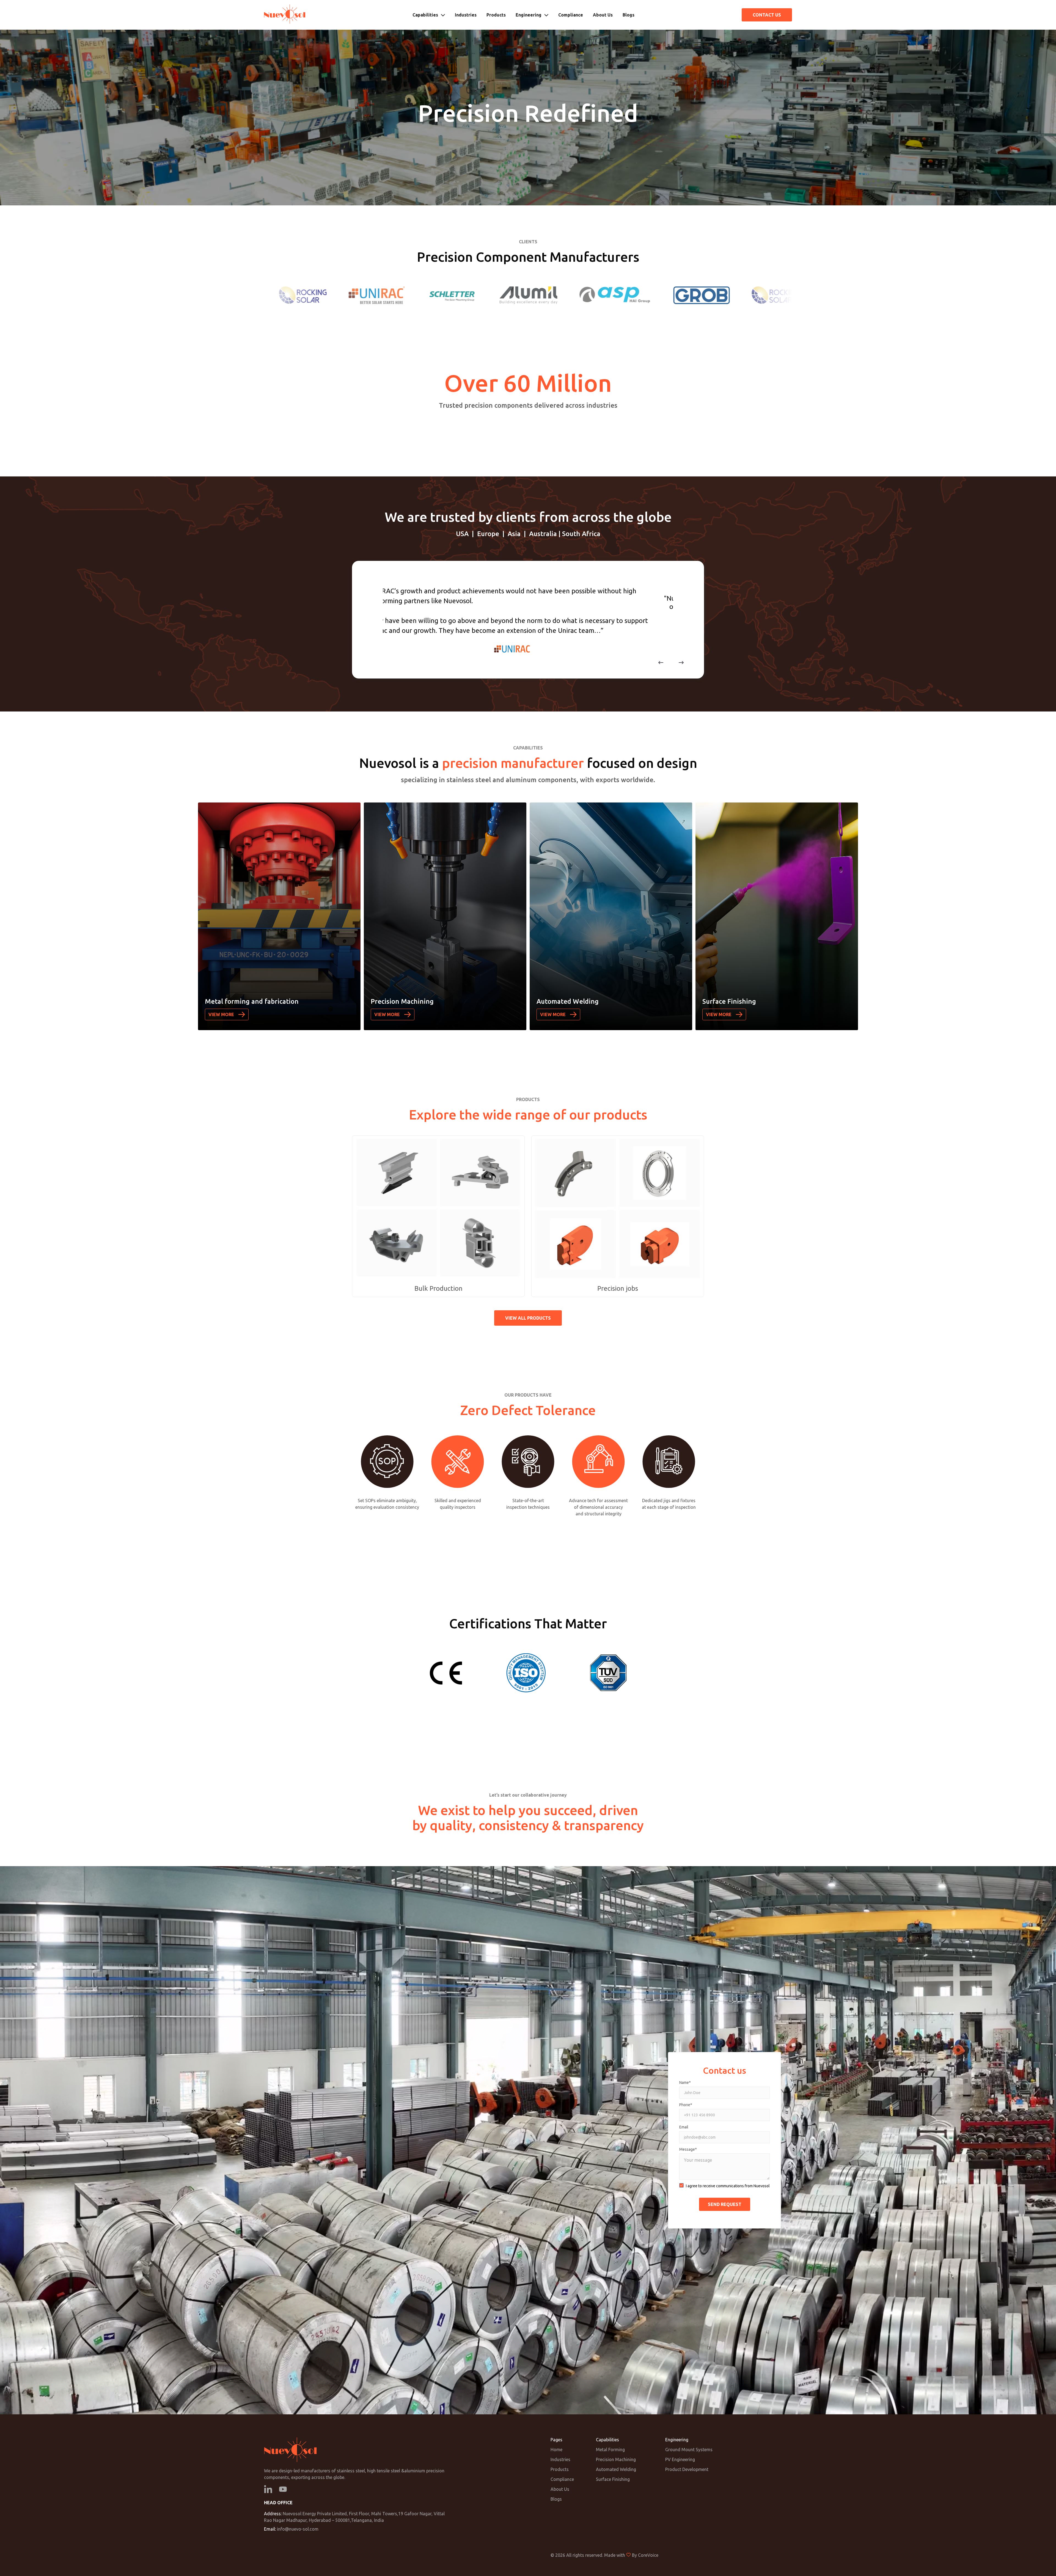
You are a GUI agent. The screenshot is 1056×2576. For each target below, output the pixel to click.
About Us (603, 15)
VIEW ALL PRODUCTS (528, 1318)
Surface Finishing (613, 2479)
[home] (285, 15)
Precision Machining (616, 2459)
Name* (685, 2083)
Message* (688, 2149)
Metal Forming (610, 2450)
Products (496, 15)
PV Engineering (680, 2459)
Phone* (686, 2105)
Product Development (687, 2469)
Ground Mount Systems (689, 2450)
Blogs (629, 15)
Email (684, 2127)
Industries (466, 15)
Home (556, 2450)
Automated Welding (616, 2469)
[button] (429, 15)
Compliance (571, 15)
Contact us (767, 15)
